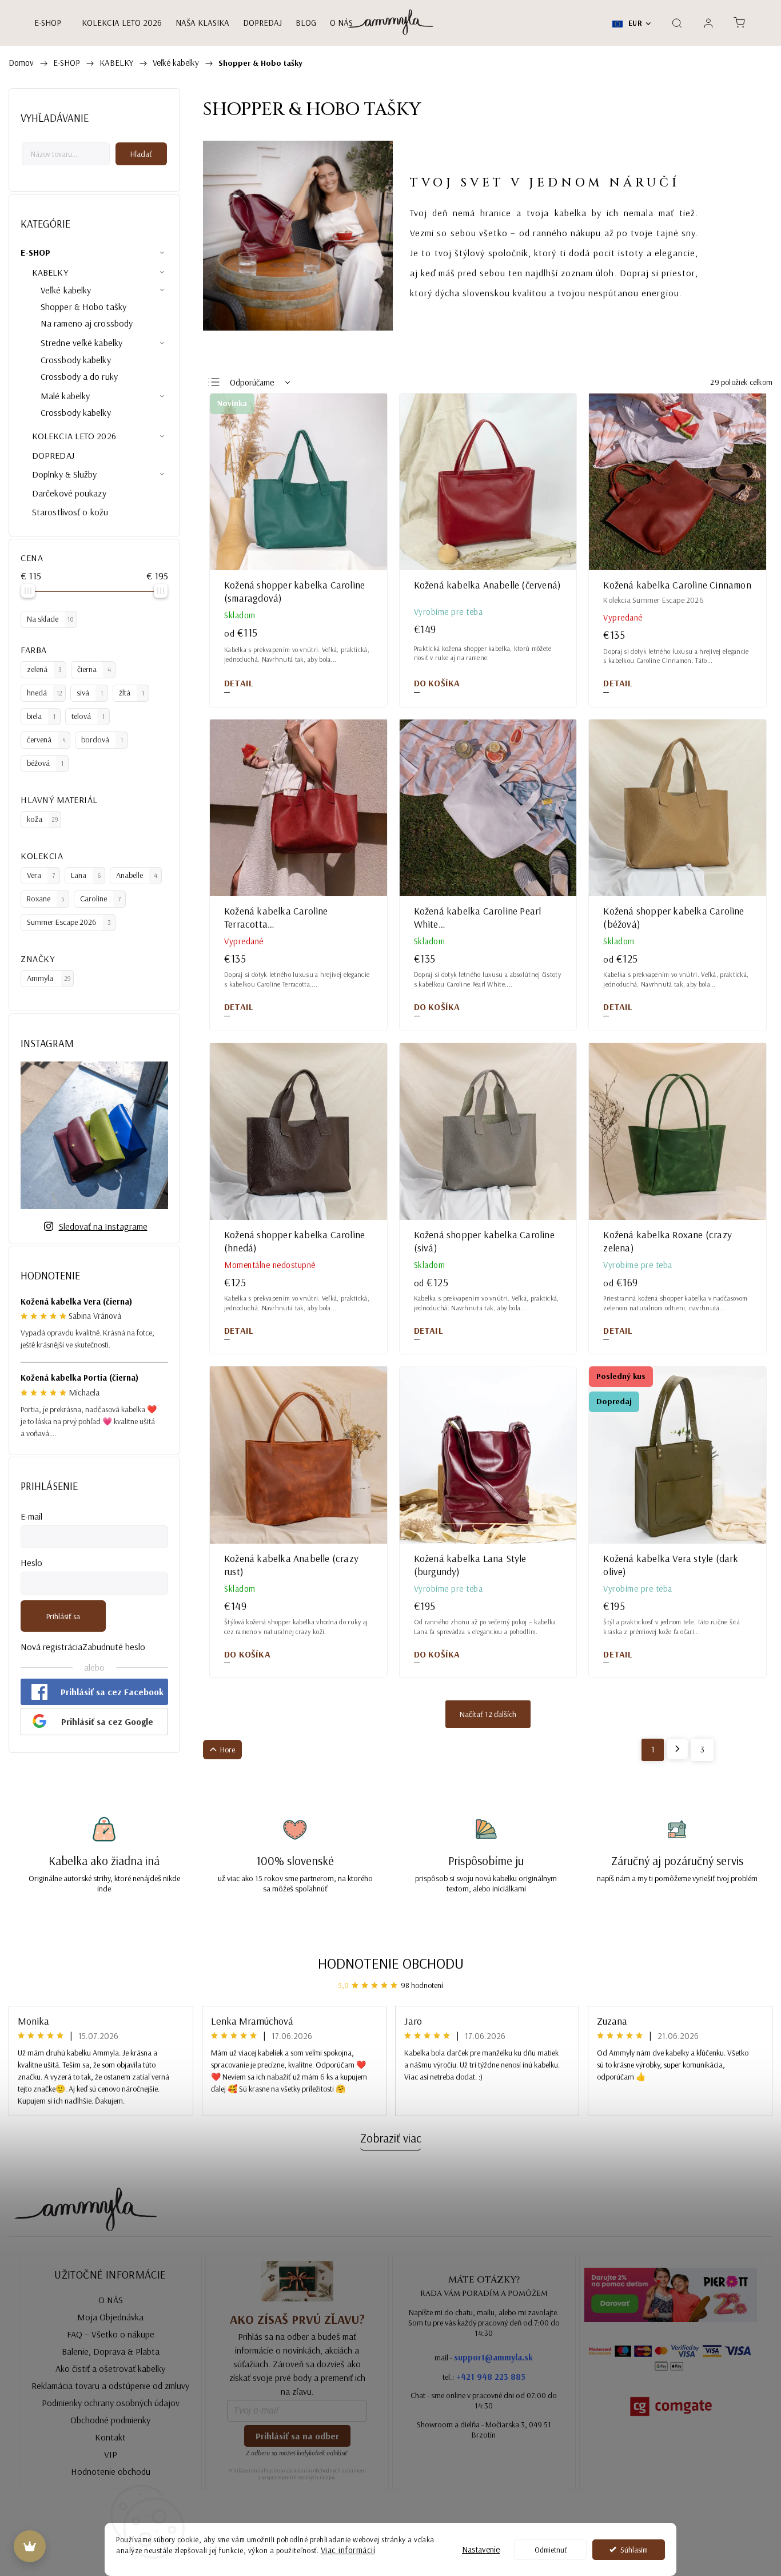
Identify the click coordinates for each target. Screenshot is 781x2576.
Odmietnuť (551, 2549)
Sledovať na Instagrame (103, 1226)
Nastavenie (481, 2549)
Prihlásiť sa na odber (297, 2436)
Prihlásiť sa (63, 1616)
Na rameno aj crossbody (87, 323)
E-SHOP (36, 252)
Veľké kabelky (66, 290)
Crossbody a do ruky (79, 376)
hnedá (45, 693)
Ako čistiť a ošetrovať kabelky (110, 2368)
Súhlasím (634, 2549)
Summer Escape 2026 (69, 922)
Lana (86, 875)
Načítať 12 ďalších (488, 1714)
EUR (634, 23)
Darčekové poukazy (69, 493)
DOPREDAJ (53, 455)
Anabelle (137, 875)
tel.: (484, 2377)
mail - (484, 2357)
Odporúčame (252, 382)
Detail (239, 683)
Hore (228, 1750)
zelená (44, 669)
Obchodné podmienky (110, 2420)
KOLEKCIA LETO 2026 (74, 436)
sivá (90, 693)
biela (41, 716)
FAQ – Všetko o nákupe (111, 2334)
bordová (102, 740)
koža (43, 819)
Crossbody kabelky (76, 360)
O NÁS (111, 2300)
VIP (111, 2454)
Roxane (45, 899)
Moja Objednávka (110, 2317)
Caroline (100, 899)
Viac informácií (348, 2550)
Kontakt (110, 2437)
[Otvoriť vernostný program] (30, 2546)
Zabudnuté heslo (114, 1647)
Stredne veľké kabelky (81, 343)
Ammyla (49, 978)
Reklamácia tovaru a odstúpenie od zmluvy (110, 2386)
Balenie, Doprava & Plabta (111, 2351)
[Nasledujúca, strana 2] (678, 1749)
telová (88, 716)
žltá (132, 693)
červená (46, 740)
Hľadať (141, 154)
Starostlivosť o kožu (70, 512)
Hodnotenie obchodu (391, 1963)
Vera (41, 875)
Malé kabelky (65, 396)
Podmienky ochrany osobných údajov (111, 2403)
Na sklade (50, 619)
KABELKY (50, 272)
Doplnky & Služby (65, 474)
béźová (45, 763)
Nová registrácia (51, 1647)
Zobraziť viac (391, 2138)
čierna (94, 669)
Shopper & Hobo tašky (83, 307)
